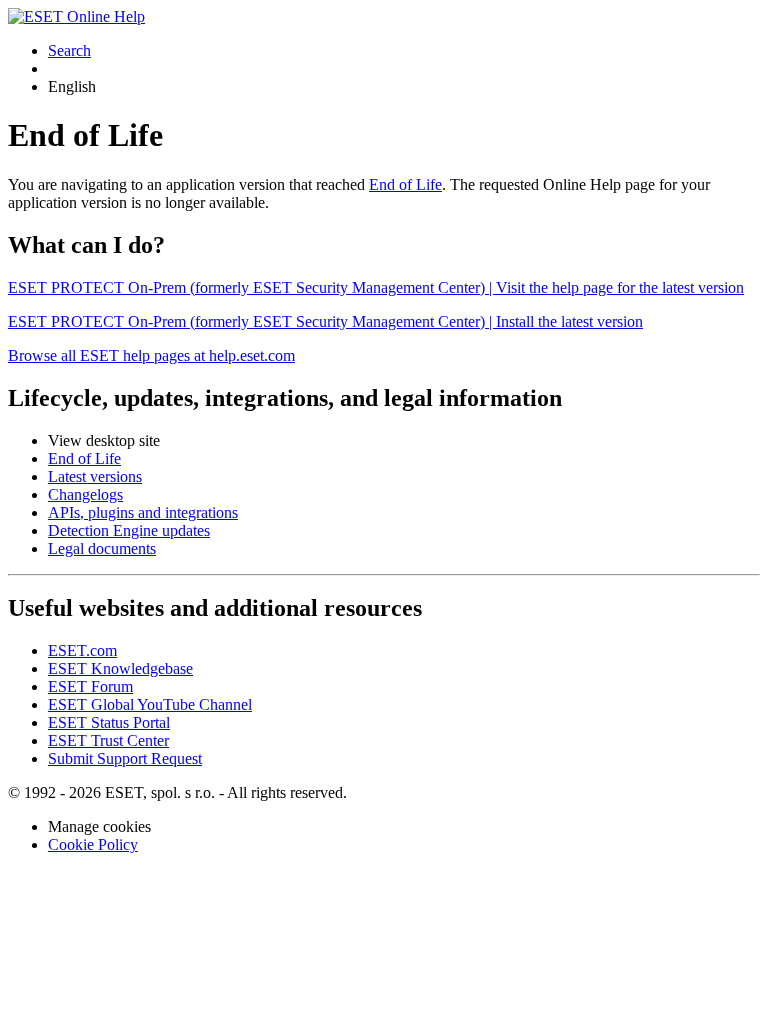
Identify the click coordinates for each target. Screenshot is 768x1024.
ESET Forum (90, 686)
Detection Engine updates (129, 530)
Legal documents (102, 548)
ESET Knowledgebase (120, 668)
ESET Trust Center (108, 740)
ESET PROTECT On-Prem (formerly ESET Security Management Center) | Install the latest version (325, 321)
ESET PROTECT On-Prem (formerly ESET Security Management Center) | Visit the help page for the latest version (376, 287)
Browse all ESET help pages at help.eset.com (151, 355)
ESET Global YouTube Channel (150, 704)
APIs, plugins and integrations (143, 512)
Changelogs (85, 494)
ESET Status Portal (109, 722)
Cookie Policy (93, 844)
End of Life (405, 184)
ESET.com (82, 650)
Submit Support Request (125, 758)
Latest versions (95, 476)
